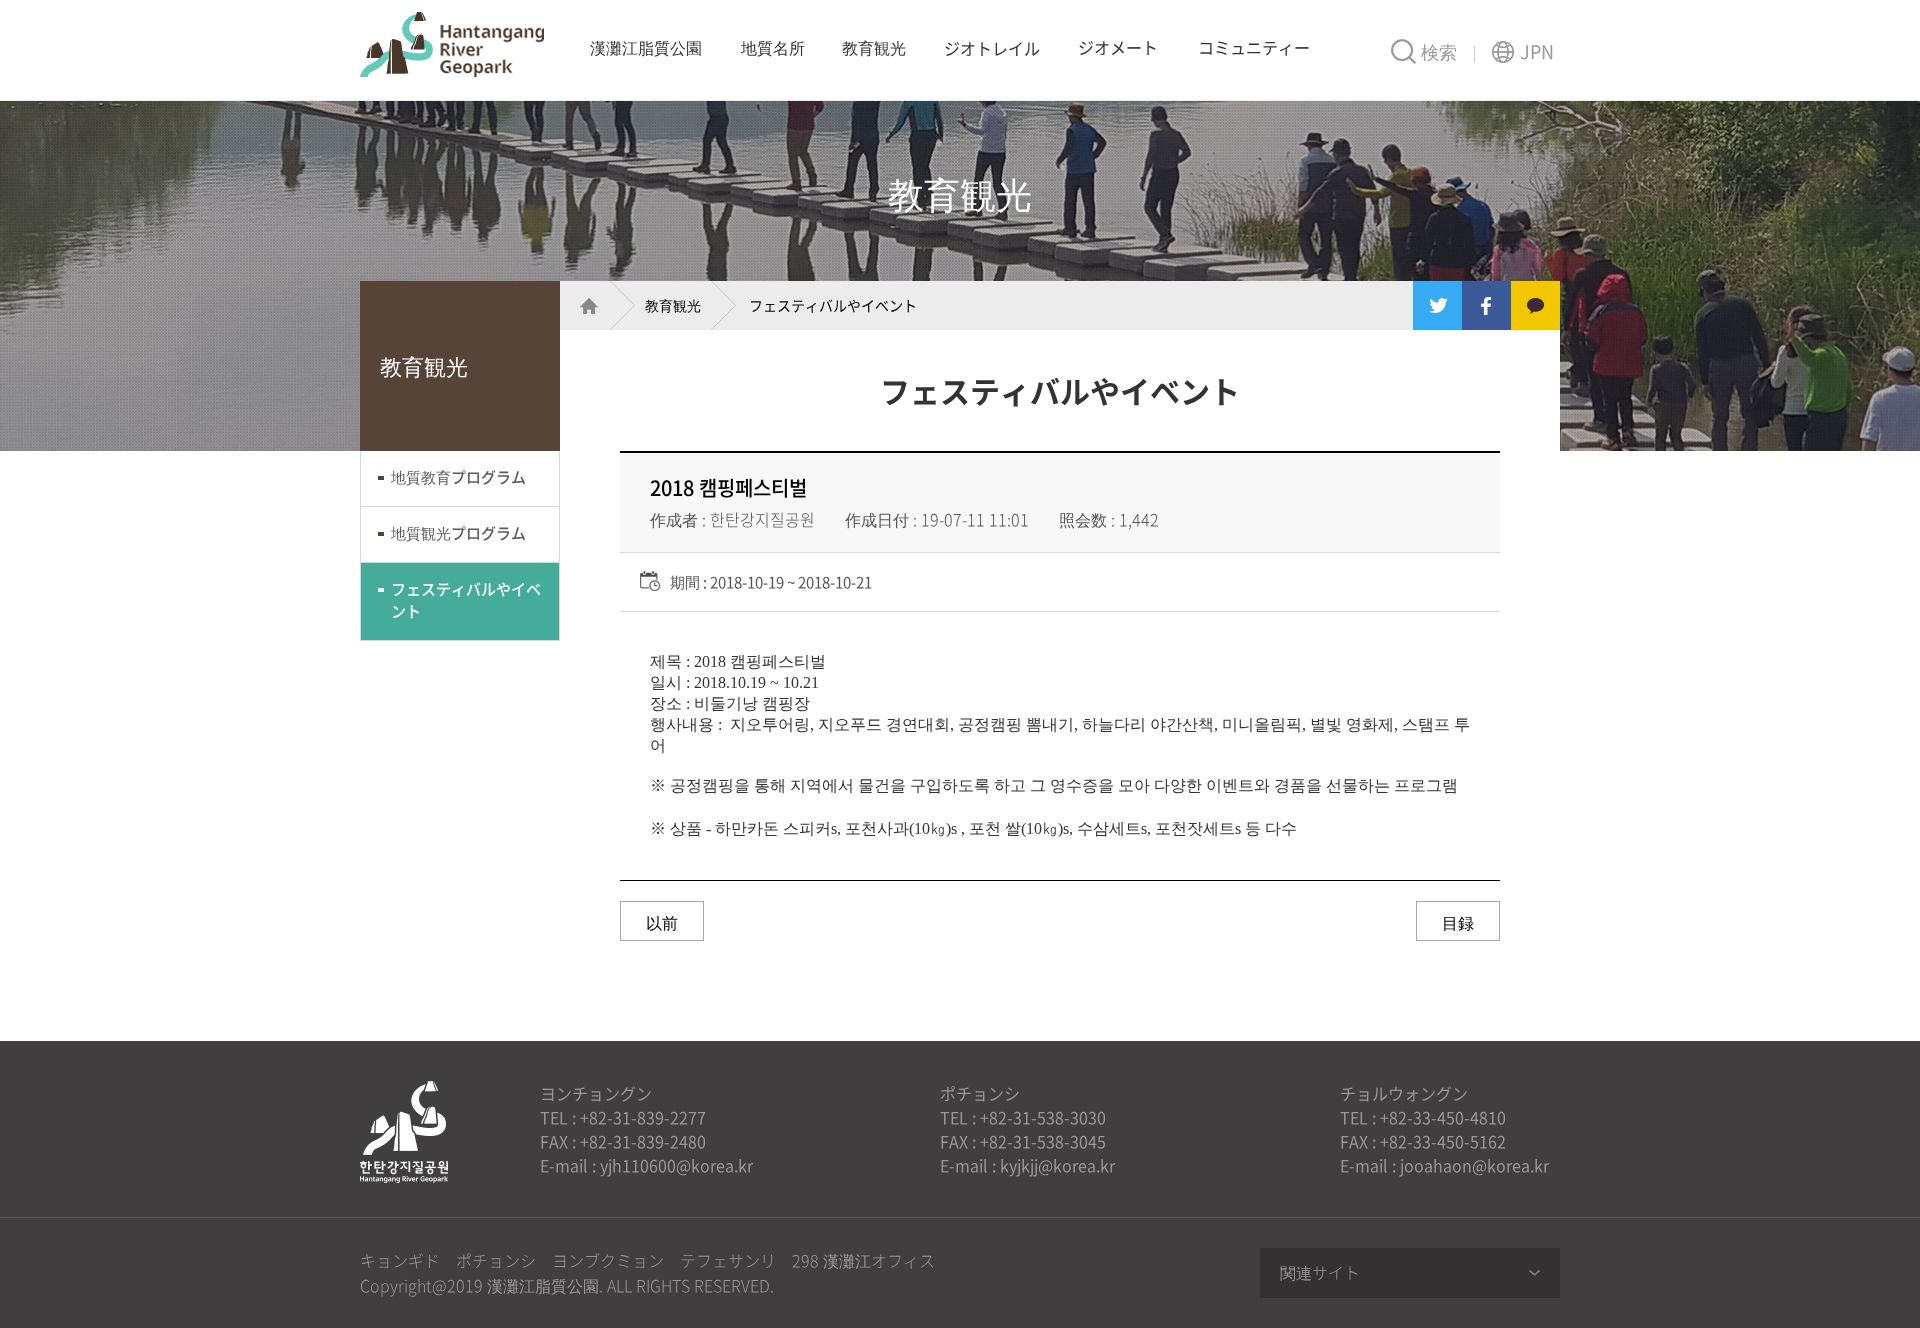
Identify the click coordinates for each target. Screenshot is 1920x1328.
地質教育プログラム (458, 477)
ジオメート (1118, 47)
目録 (1458, 922)
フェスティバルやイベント (466, 600)
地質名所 (773, 47)
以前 (662, 922)
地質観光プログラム (458, 533)
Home (580, 305)
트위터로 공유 (1437, 305)
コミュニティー (1254, 47)
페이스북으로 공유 (1486, 305)
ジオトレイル (992, 48)
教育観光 (874, 47)
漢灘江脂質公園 (452, 44)
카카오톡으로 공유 (1535, 305)
